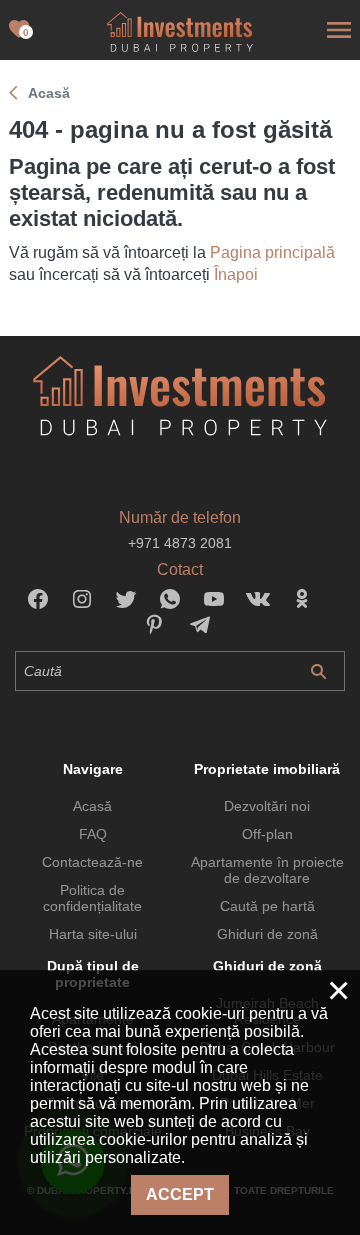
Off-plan (267, 834)
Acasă (92, 806)
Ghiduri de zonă (267, 934)
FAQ (93, 834)
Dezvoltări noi (267, 806)
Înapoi (236, 274)
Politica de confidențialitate (92, 898)
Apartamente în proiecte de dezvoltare (267, 870)
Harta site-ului (93, 934)
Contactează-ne (92, 862)
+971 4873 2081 (180, 543)
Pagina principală (272, 252)
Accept (180, 1194)
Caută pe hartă (267, 906)
